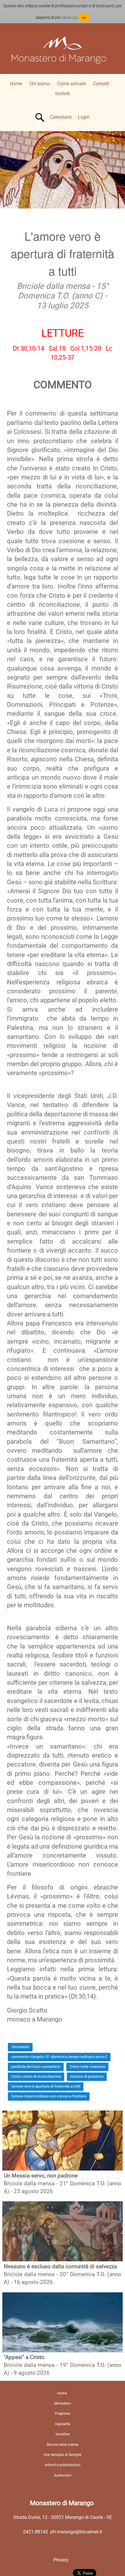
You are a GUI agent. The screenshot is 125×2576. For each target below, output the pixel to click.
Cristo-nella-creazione (87, 2067)
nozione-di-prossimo (87, 2076)
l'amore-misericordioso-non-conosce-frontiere (49, 2096)
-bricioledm (20, 2047)
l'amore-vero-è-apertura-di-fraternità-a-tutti (46, 2086)
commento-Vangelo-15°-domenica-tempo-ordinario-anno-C (59, 2057)
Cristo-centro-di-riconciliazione (36, 2076)
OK (84, 18)
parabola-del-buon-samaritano (36, 2067)
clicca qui (70, 17)
